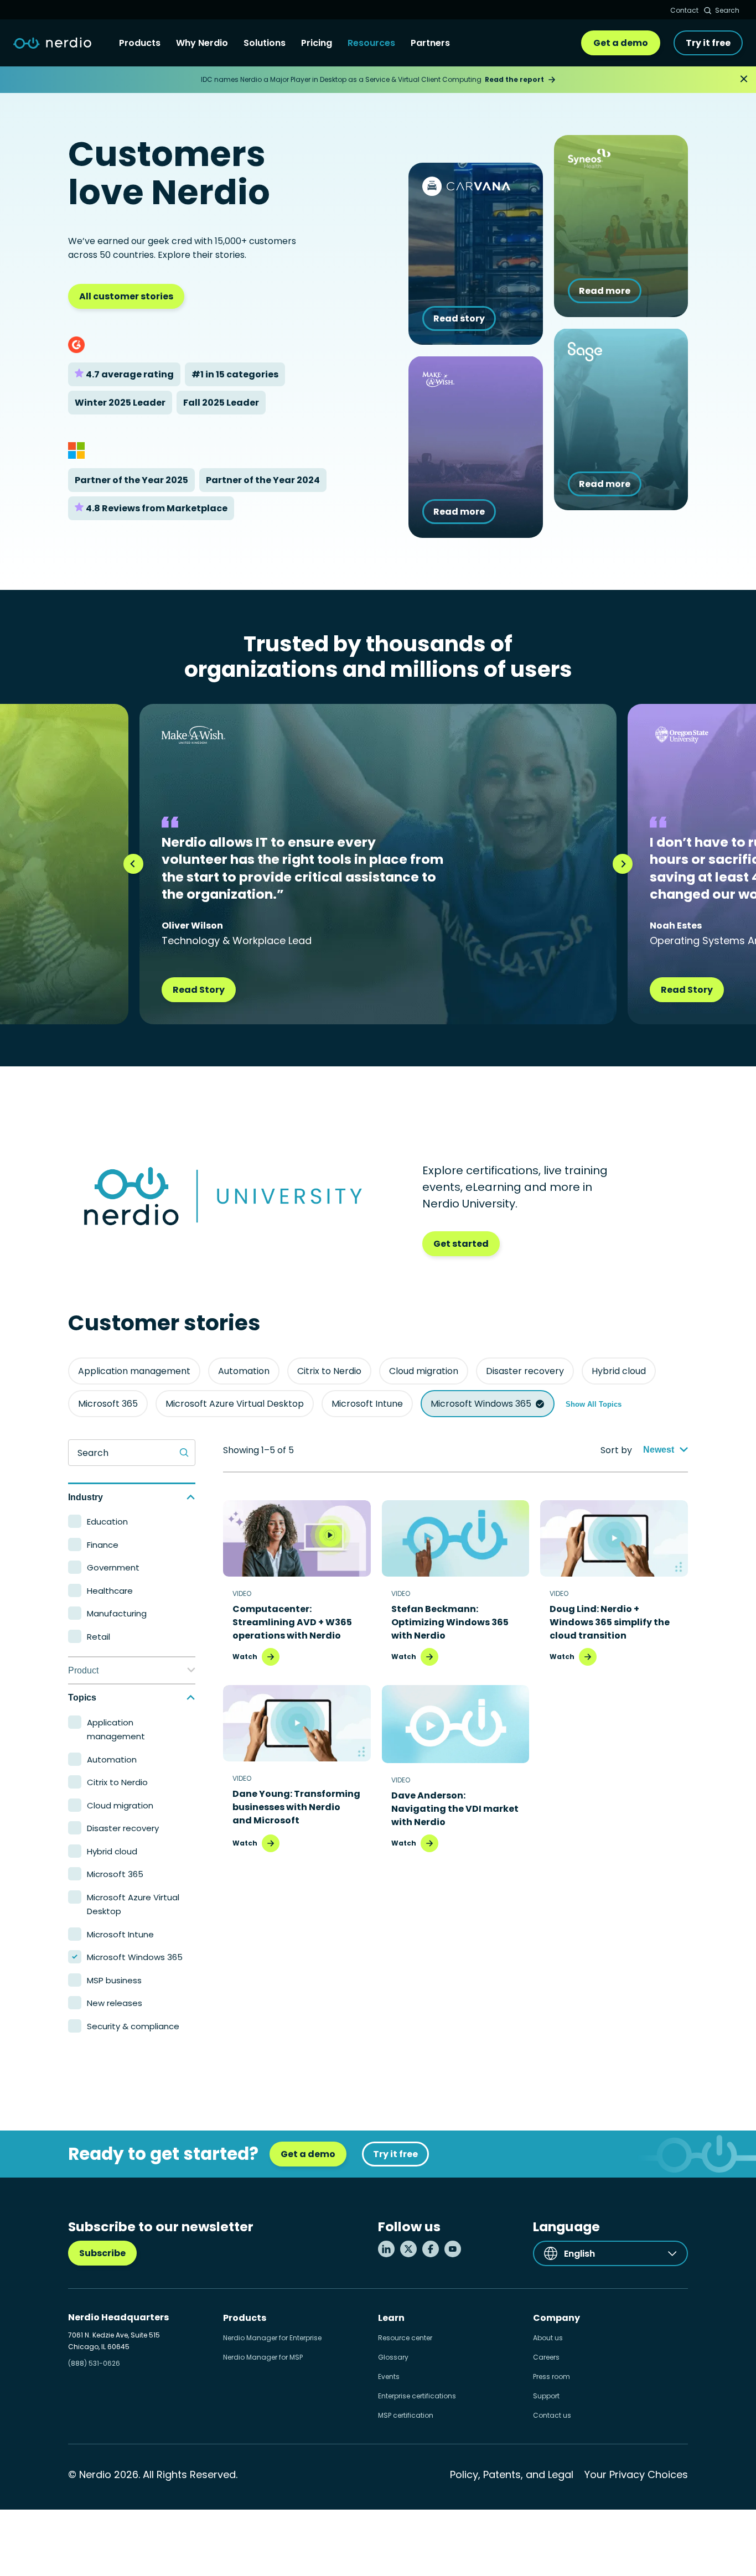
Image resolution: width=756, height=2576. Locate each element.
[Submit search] (184, 1453)
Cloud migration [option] (120, 1805)
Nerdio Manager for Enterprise (272, 2338)
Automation (244, 1371)
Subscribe (102, 2253)
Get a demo (621, 43)
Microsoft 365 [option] (115, 1874)
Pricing (317, 43)
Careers (546, 2357)
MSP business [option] (114, 1980)
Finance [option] (103, 1545)
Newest (659, 1450)
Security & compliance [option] (133, 2026)
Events (389, 2377)
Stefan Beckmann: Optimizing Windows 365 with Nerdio (450, 1622)
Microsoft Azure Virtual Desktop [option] (133, 1904)
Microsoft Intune (367, 1404)
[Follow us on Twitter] (408, 2249)
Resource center (405, 2338)
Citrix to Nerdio (329, 1371)
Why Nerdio (202, 43)
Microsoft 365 (108, 1404)
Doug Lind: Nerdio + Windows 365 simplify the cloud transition (610, 1622)
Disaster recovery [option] (123, 1828)
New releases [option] (115, 2003)
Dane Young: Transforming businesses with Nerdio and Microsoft (296, 1807)
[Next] (623, 864)
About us (548, 2338)
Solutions (265, 43)
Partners (430, 43)
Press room (552, 2377)
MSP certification (406, 2415)
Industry (86, 1497)
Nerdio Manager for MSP (263, 2357)
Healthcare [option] (110, 1591)
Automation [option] (112, 1759)
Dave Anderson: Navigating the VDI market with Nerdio (455, 1809)
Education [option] (107, 1522)
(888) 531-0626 (94, 2363)
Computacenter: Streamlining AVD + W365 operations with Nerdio (292, 1622)
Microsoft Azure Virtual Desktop (235, 1404)
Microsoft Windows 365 (481, 1404)
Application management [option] (116, 1730)
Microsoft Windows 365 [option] (135, 1957)
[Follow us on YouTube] (453, 2249)
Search (727, 10)
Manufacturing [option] (117, 1613)
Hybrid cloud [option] (112, 1851)
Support (546, 2396)
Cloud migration (424, 1371)
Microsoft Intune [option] (120, 1934)
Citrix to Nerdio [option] (117, 1782)
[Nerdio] (52, 43)
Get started (461, 1244)
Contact (684, 10)
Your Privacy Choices (636, 2474)
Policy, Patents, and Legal (512, 2474)
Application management (134, 1371)
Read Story (199, 990)
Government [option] (113, 1567)
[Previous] (133, 864)
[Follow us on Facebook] (431, 2249)
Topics (82, 1698)
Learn (391, 2318)
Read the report (514, 79)
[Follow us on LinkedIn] (386, 2249)
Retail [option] (99, 1637)
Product (83, 1670)
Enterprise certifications (417, 2396)
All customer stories (126, 296)
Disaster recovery (525, 1371)
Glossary (393, 2357)
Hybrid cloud (619, 1371)
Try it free (708, 43)
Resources (371, 43)
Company (556, 2318)
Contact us (552, 2415)
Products (140, 43)
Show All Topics (594, 1404)
